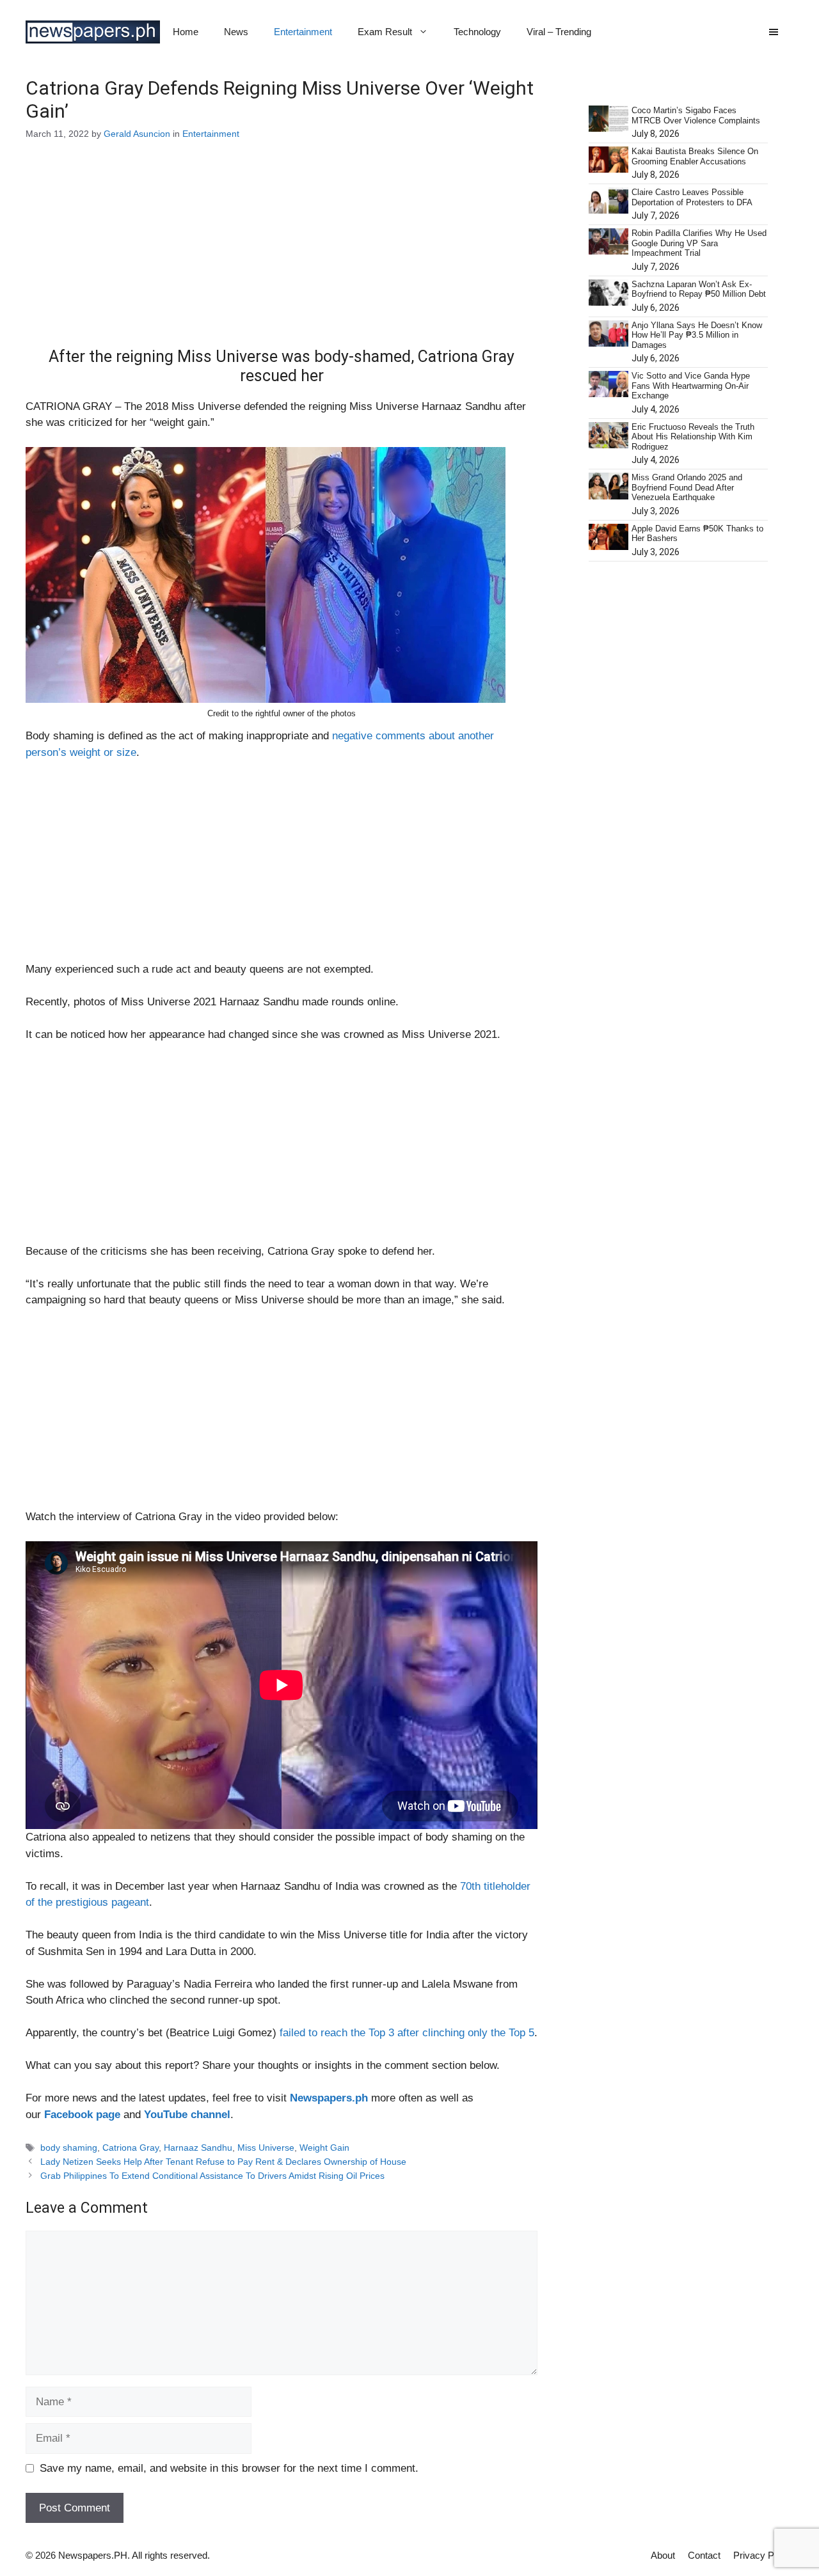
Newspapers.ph (329, 2098)
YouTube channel (187, 2115)
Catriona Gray (131, 2148)
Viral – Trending (559, 32)
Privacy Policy (763, 2555)
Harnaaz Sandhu (198, 2148)
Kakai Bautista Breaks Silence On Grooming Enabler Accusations (695, 156)
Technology (477, 32)
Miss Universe (266, 2148)
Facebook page (82, 2115)
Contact (704, 2555)
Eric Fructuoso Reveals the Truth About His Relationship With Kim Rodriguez (693, 437)
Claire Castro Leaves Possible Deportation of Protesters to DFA (692, 197)
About (663, 2555)
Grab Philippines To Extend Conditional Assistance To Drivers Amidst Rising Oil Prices (212, 2176)
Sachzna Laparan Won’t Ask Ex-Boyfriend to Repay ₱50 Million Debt (699, 289)
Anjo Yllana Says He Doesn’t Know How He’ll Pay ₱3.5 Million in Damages (697, 335)
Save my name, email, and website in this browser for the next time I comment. (229, 2468)
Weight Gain (324, 2148)
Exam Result (385, 32)
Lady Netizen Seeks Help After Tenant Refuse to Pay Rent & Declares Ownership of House (223, 2162)
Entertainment (303, 32)
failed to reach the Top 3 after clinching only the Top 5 (407, 2033)
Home (186, 32)
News (236, 32)
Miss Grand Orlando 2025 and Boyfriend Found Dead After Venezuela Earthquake (687, 487)
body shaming (69, 2148)
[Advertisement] (282, 253)
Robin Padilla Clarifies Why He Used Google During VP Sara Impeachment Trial (699, 243)
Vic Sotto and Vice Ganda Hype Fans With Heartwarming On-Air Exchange (691, 386)
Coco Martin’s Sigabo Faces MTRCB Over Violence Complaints (696, 115)
